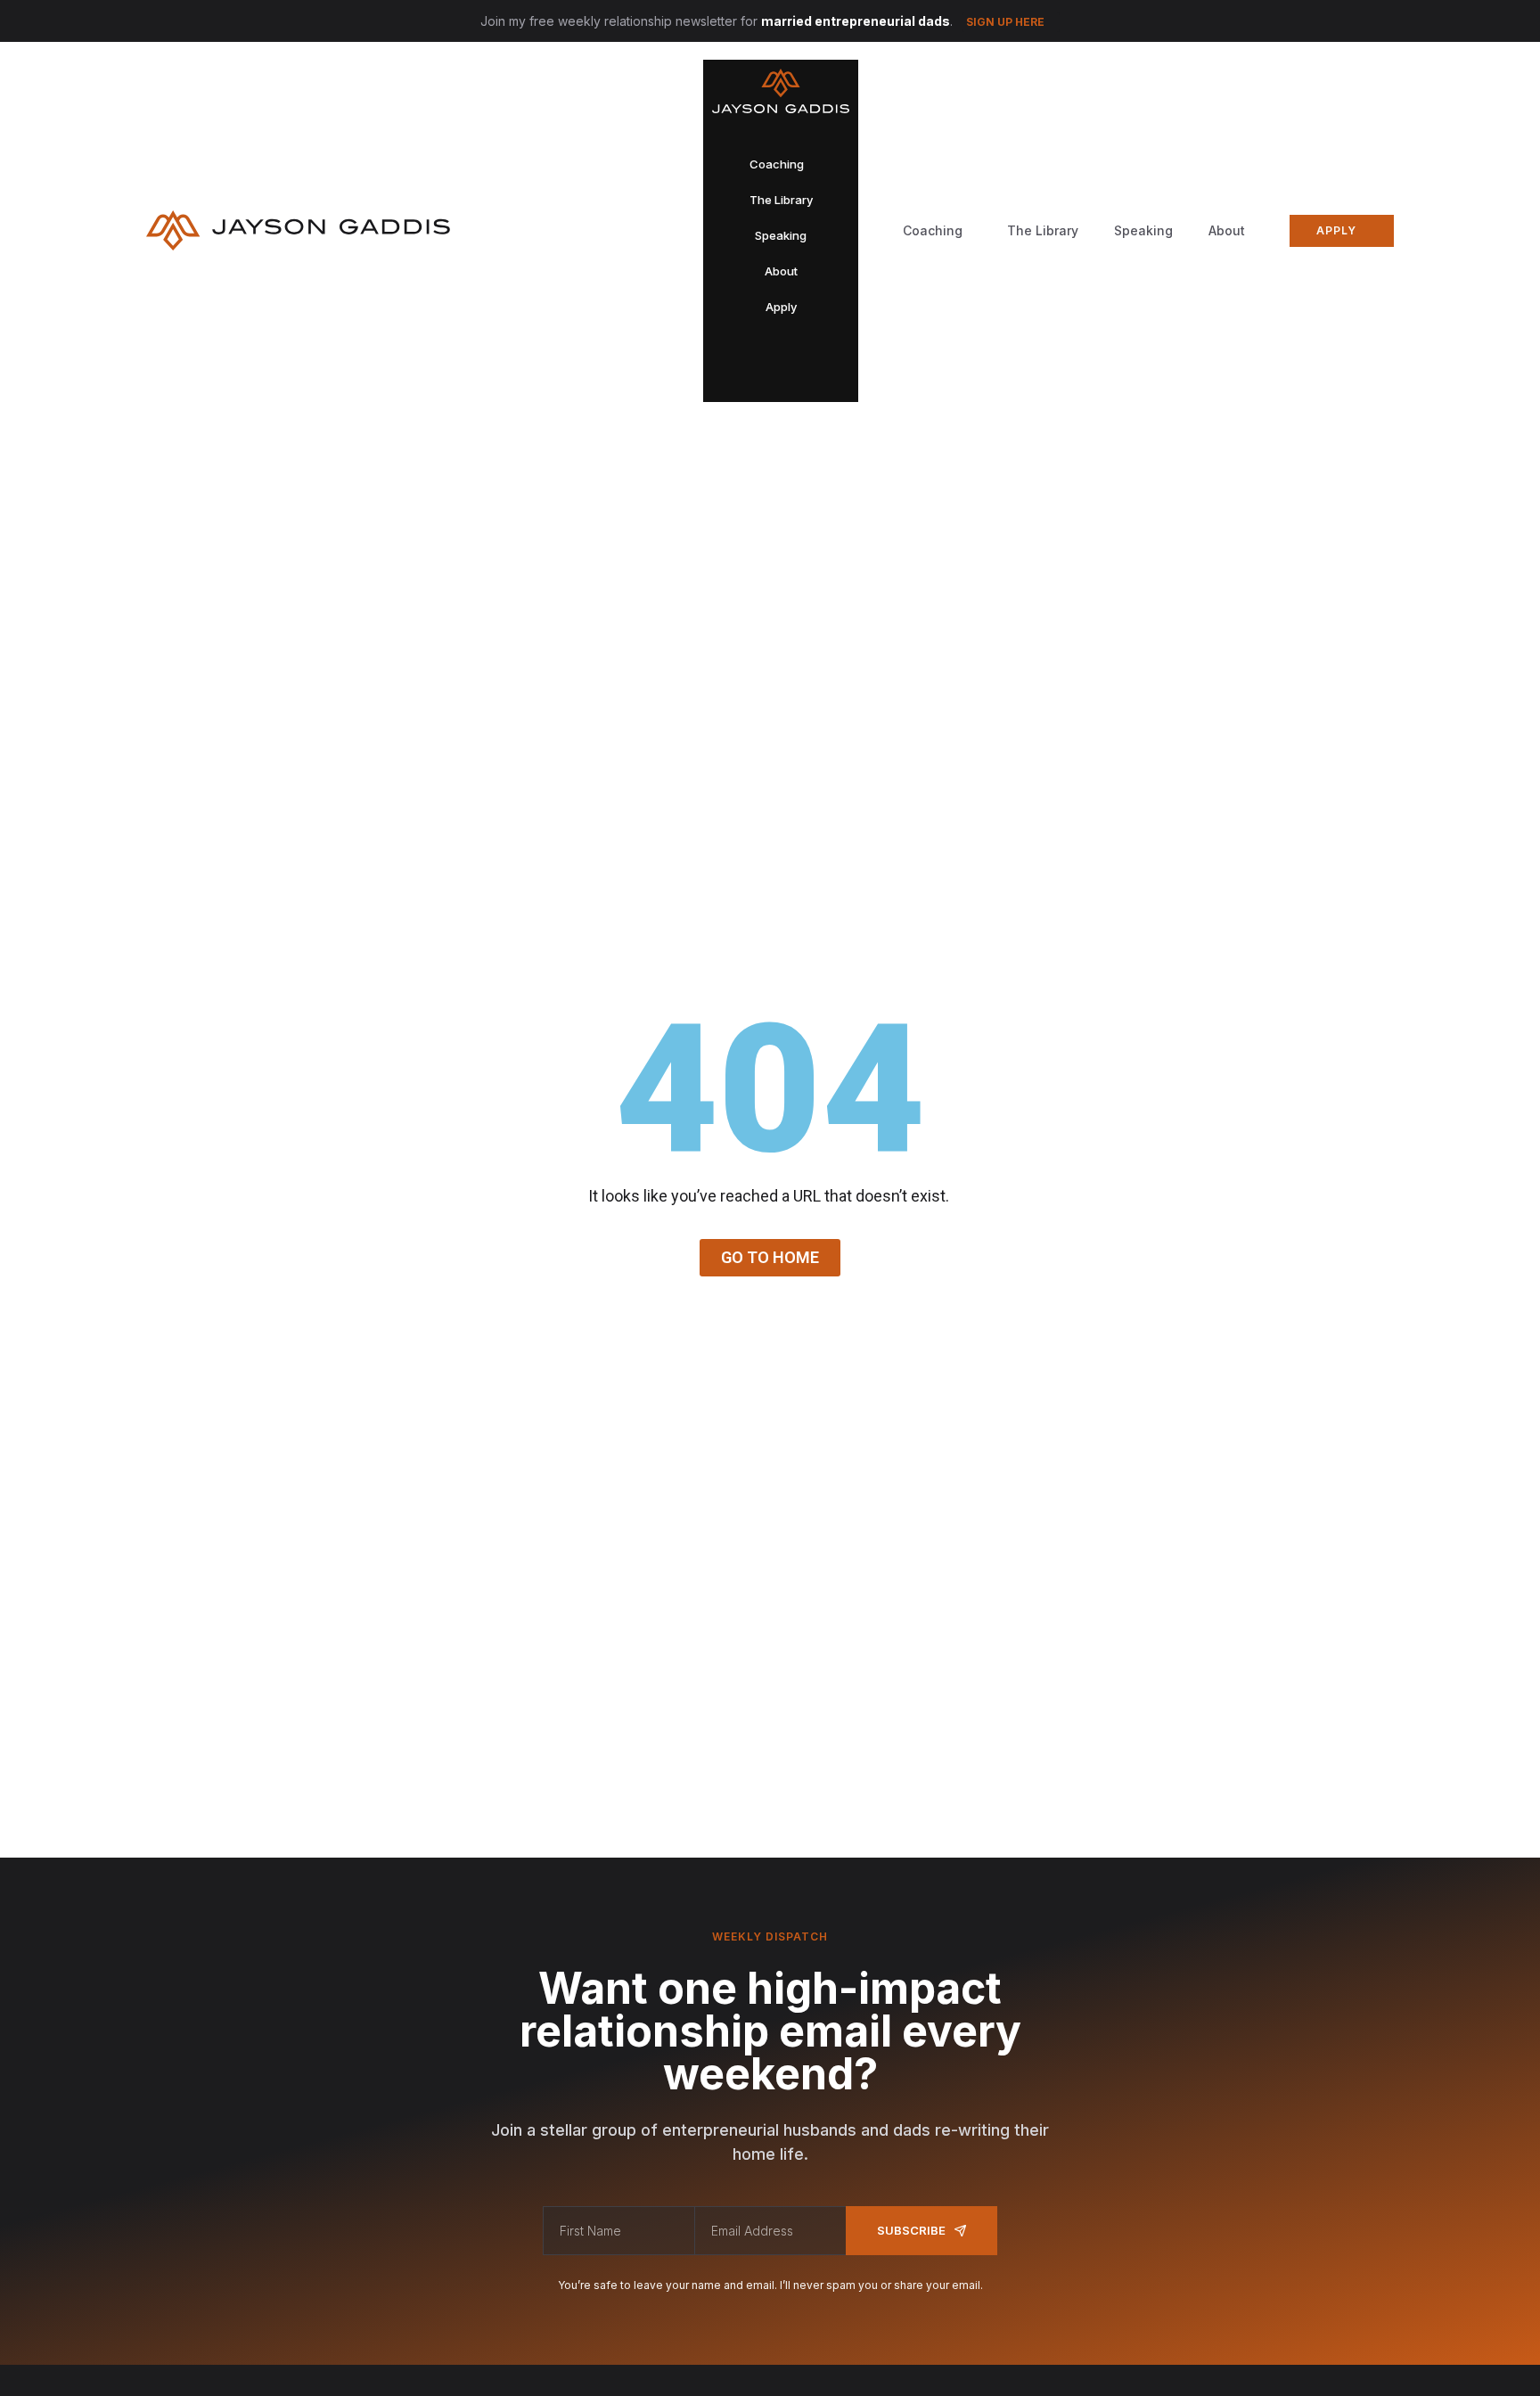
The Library (1043, 230)
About (1227, 230)
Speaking (1143, 230)
